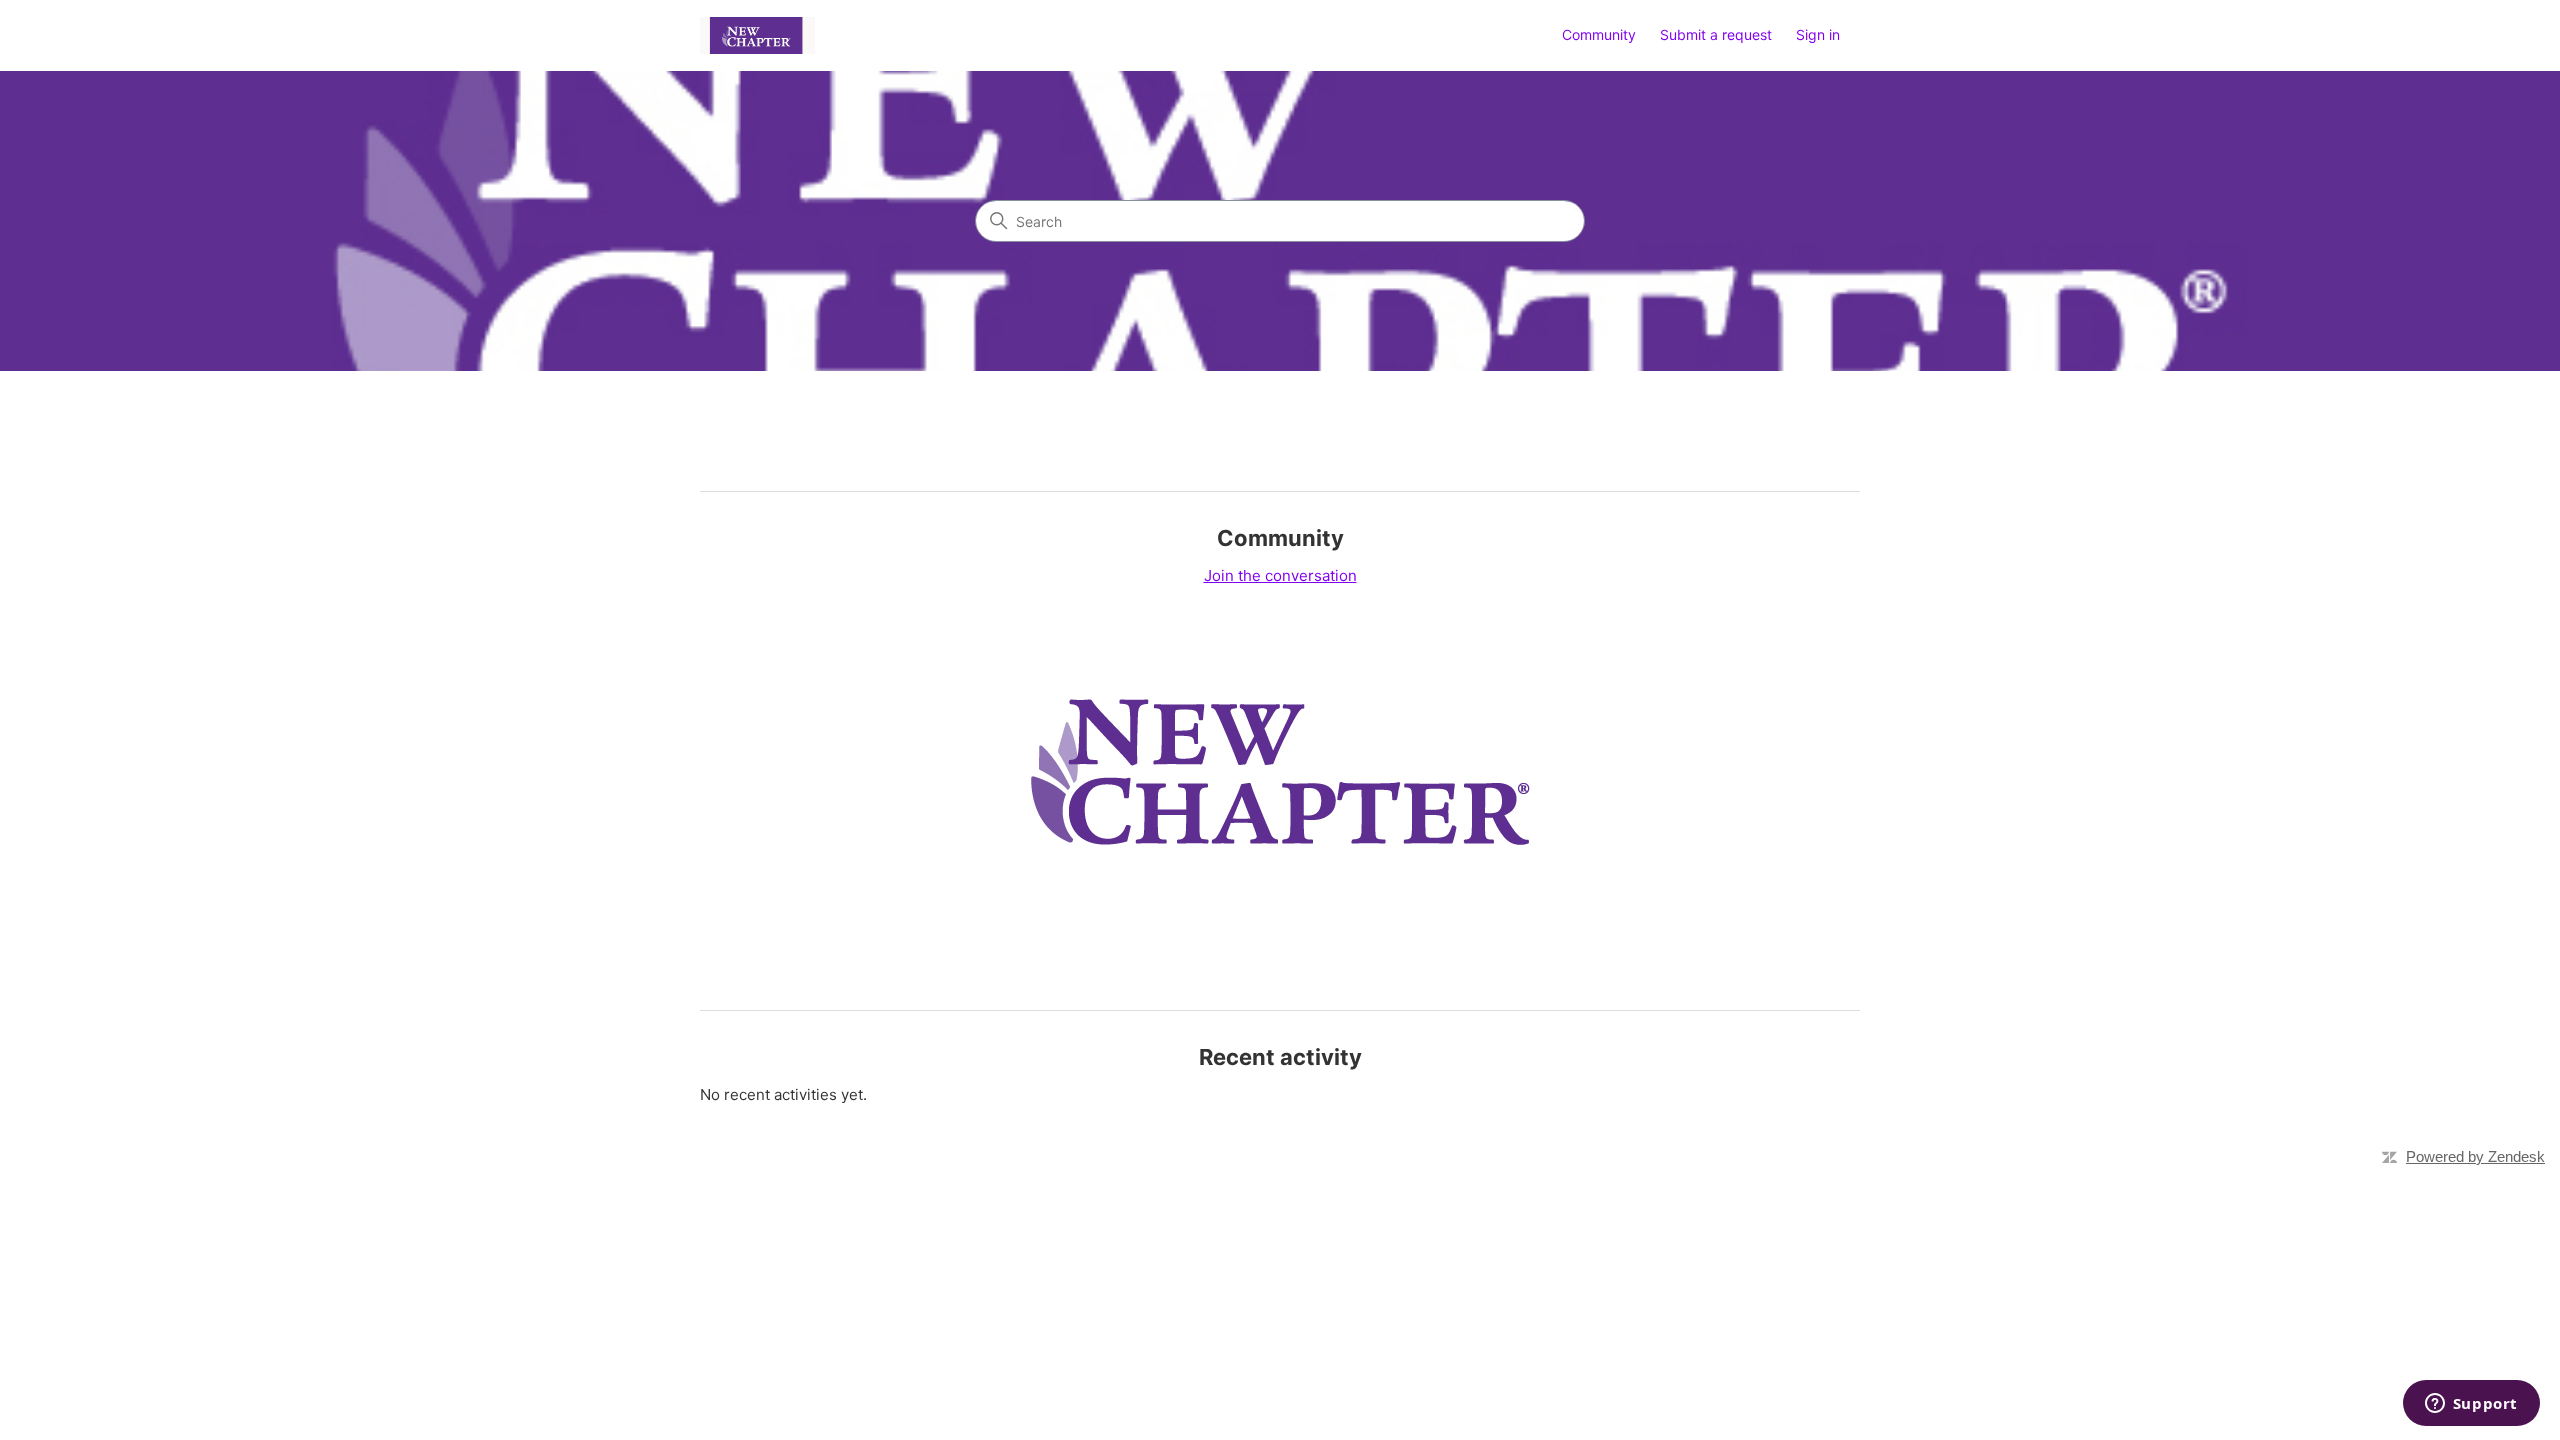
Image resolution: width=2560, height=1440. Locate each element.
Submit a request (1716, 34)
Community (1599, 34)
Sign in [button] (1818, 34)
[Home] (757, 35)
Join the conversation (1280, 575)
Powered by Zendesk (2475, 1156)
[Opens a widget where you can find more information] (2471, 1405)
